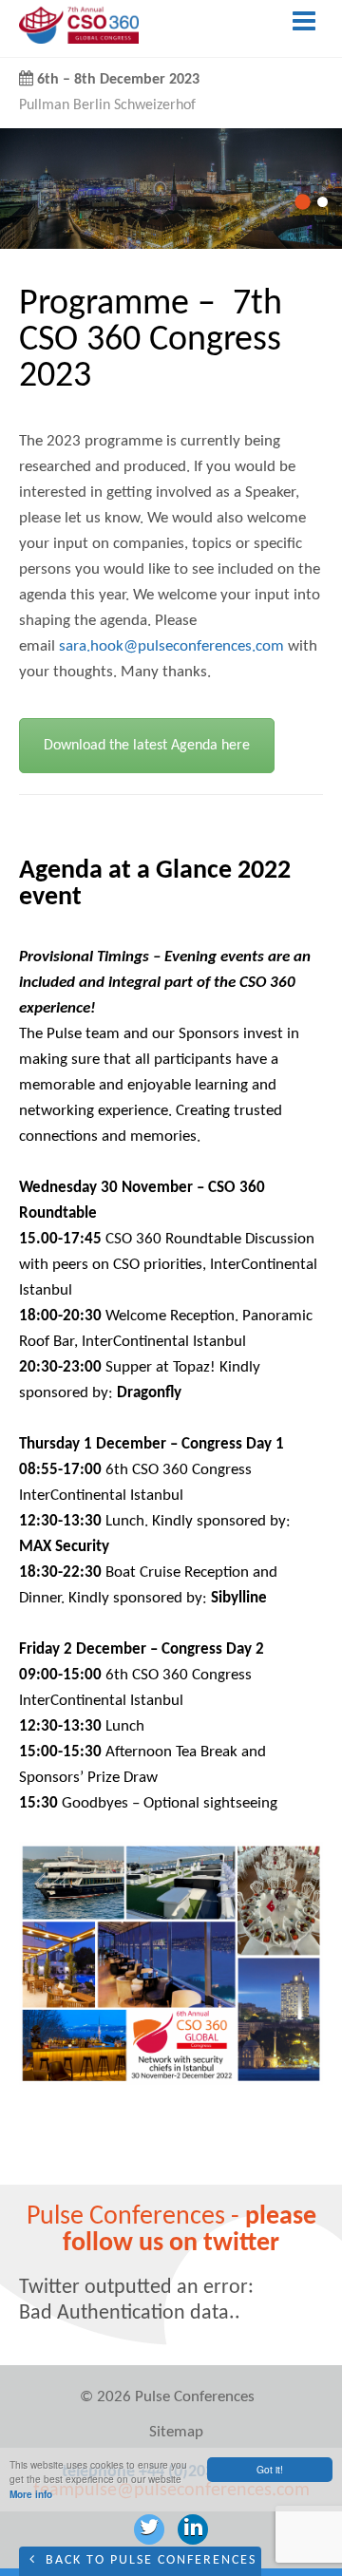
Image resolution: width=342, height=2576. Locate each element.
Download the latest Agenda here (147, 746)
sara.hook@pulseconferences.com (171, 646)
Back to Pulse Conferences (149, 2560)
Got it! (270, 2469)
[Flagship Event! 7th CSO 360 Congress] (79, 39)
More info (31, 2494)
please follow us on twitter (190, 2230)
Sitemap (176, 2432)
